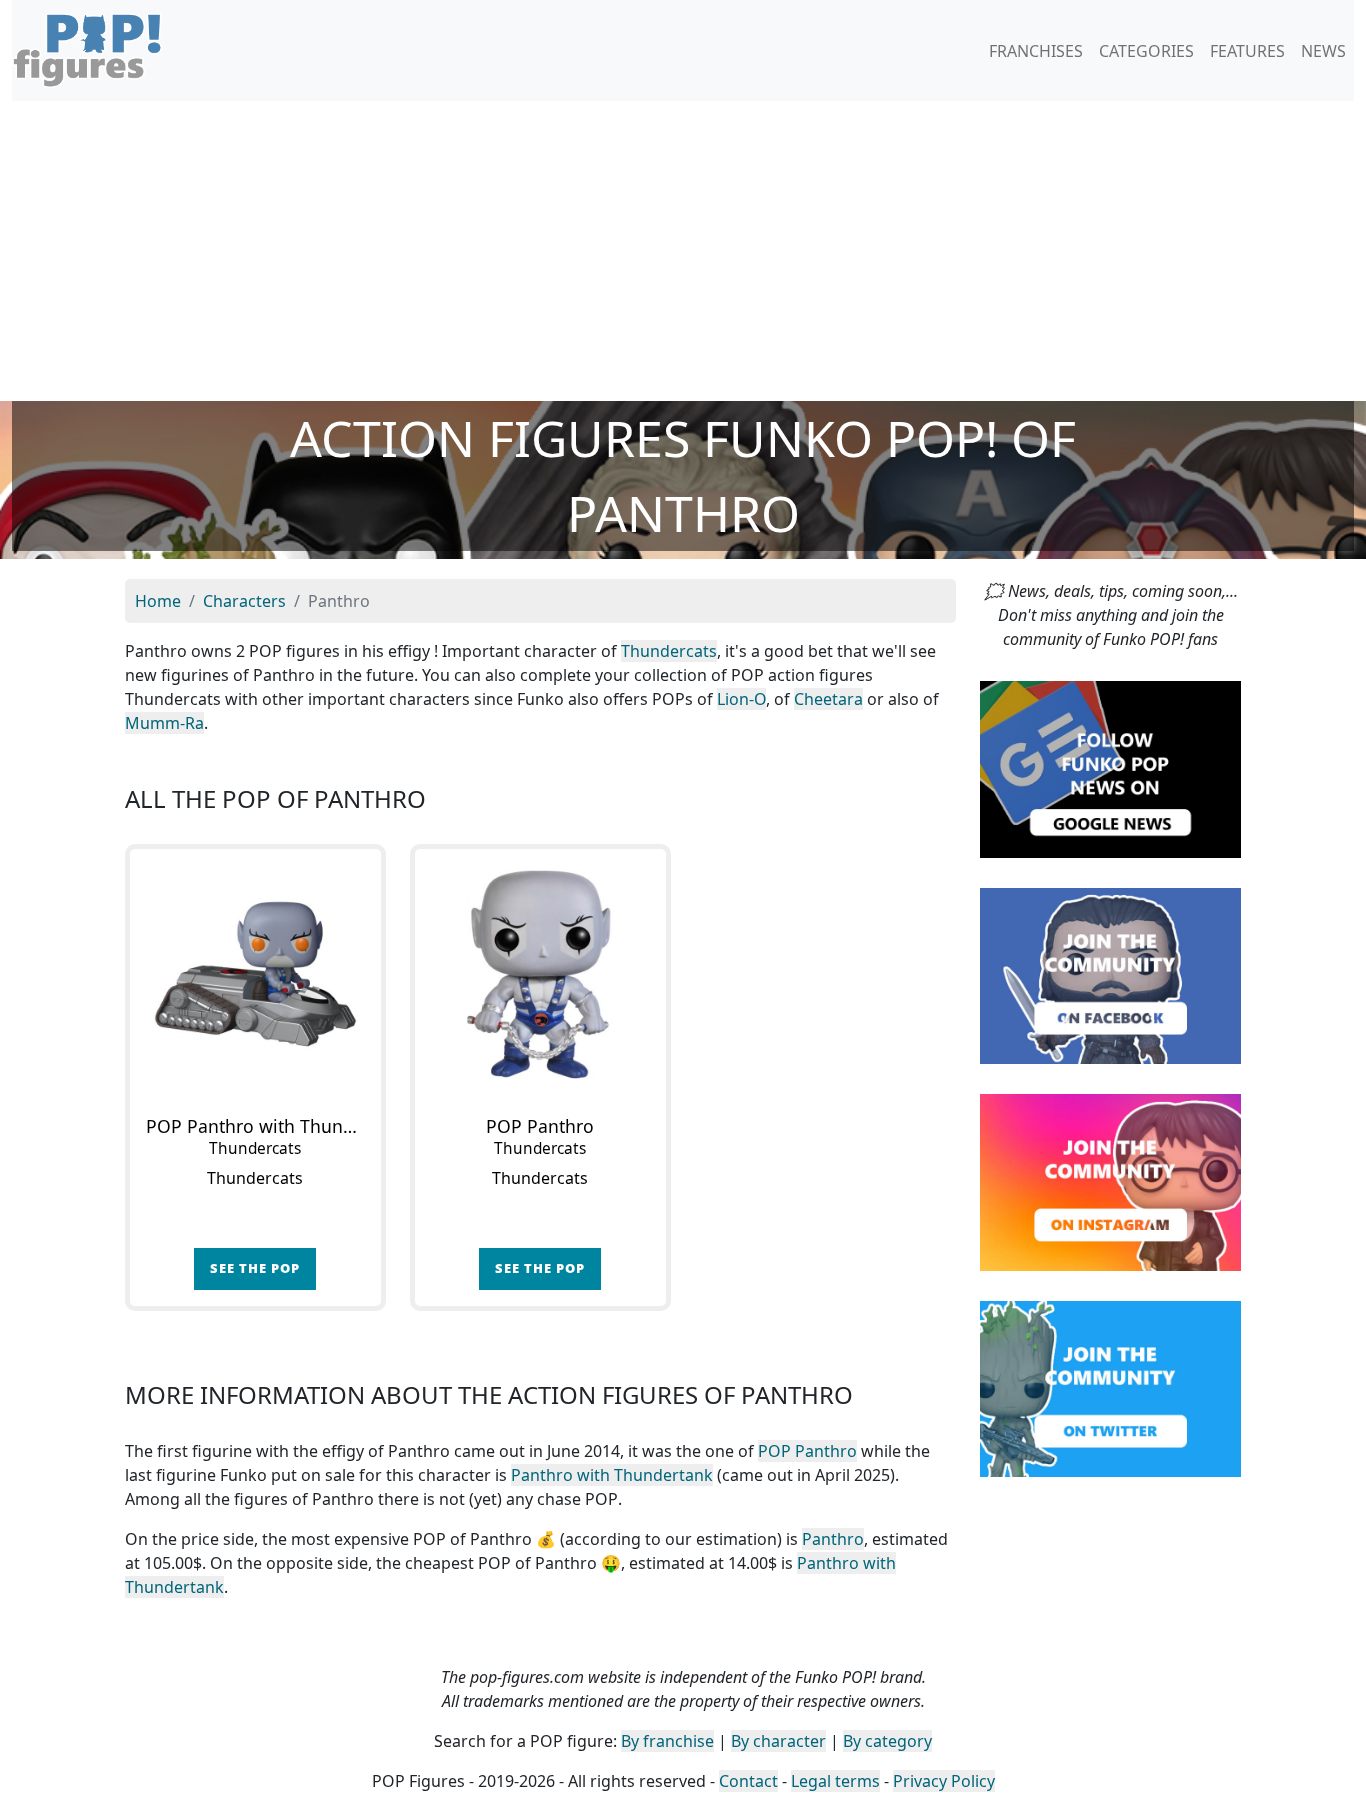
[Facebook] (1110, 974)
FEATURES (1247, 51)
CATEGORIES (1146, 51)
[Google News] (1110, 768)
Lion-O (741, 699)
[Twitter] (1110, 1387)
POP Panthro (807, 1451)
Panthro (833, 1539)
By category (887, 1741)
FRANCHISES (1036, 51)
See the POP (255, 1268)
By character (778, 1741)
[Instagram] (1110, 1181)
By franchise (667, 1741)
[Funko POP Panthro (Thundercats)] (540, 974)
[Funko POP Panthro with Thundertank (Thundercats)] (255, 974)
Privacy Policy (944, 1781)
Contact (748, 1781)
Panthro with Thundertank (612, 1475)
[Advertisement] (683, 251)
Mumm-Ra (164, 723)
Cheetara (828, 699)
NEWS (1323, 51)
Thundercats (669, 651)
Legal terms (835, 1781)
